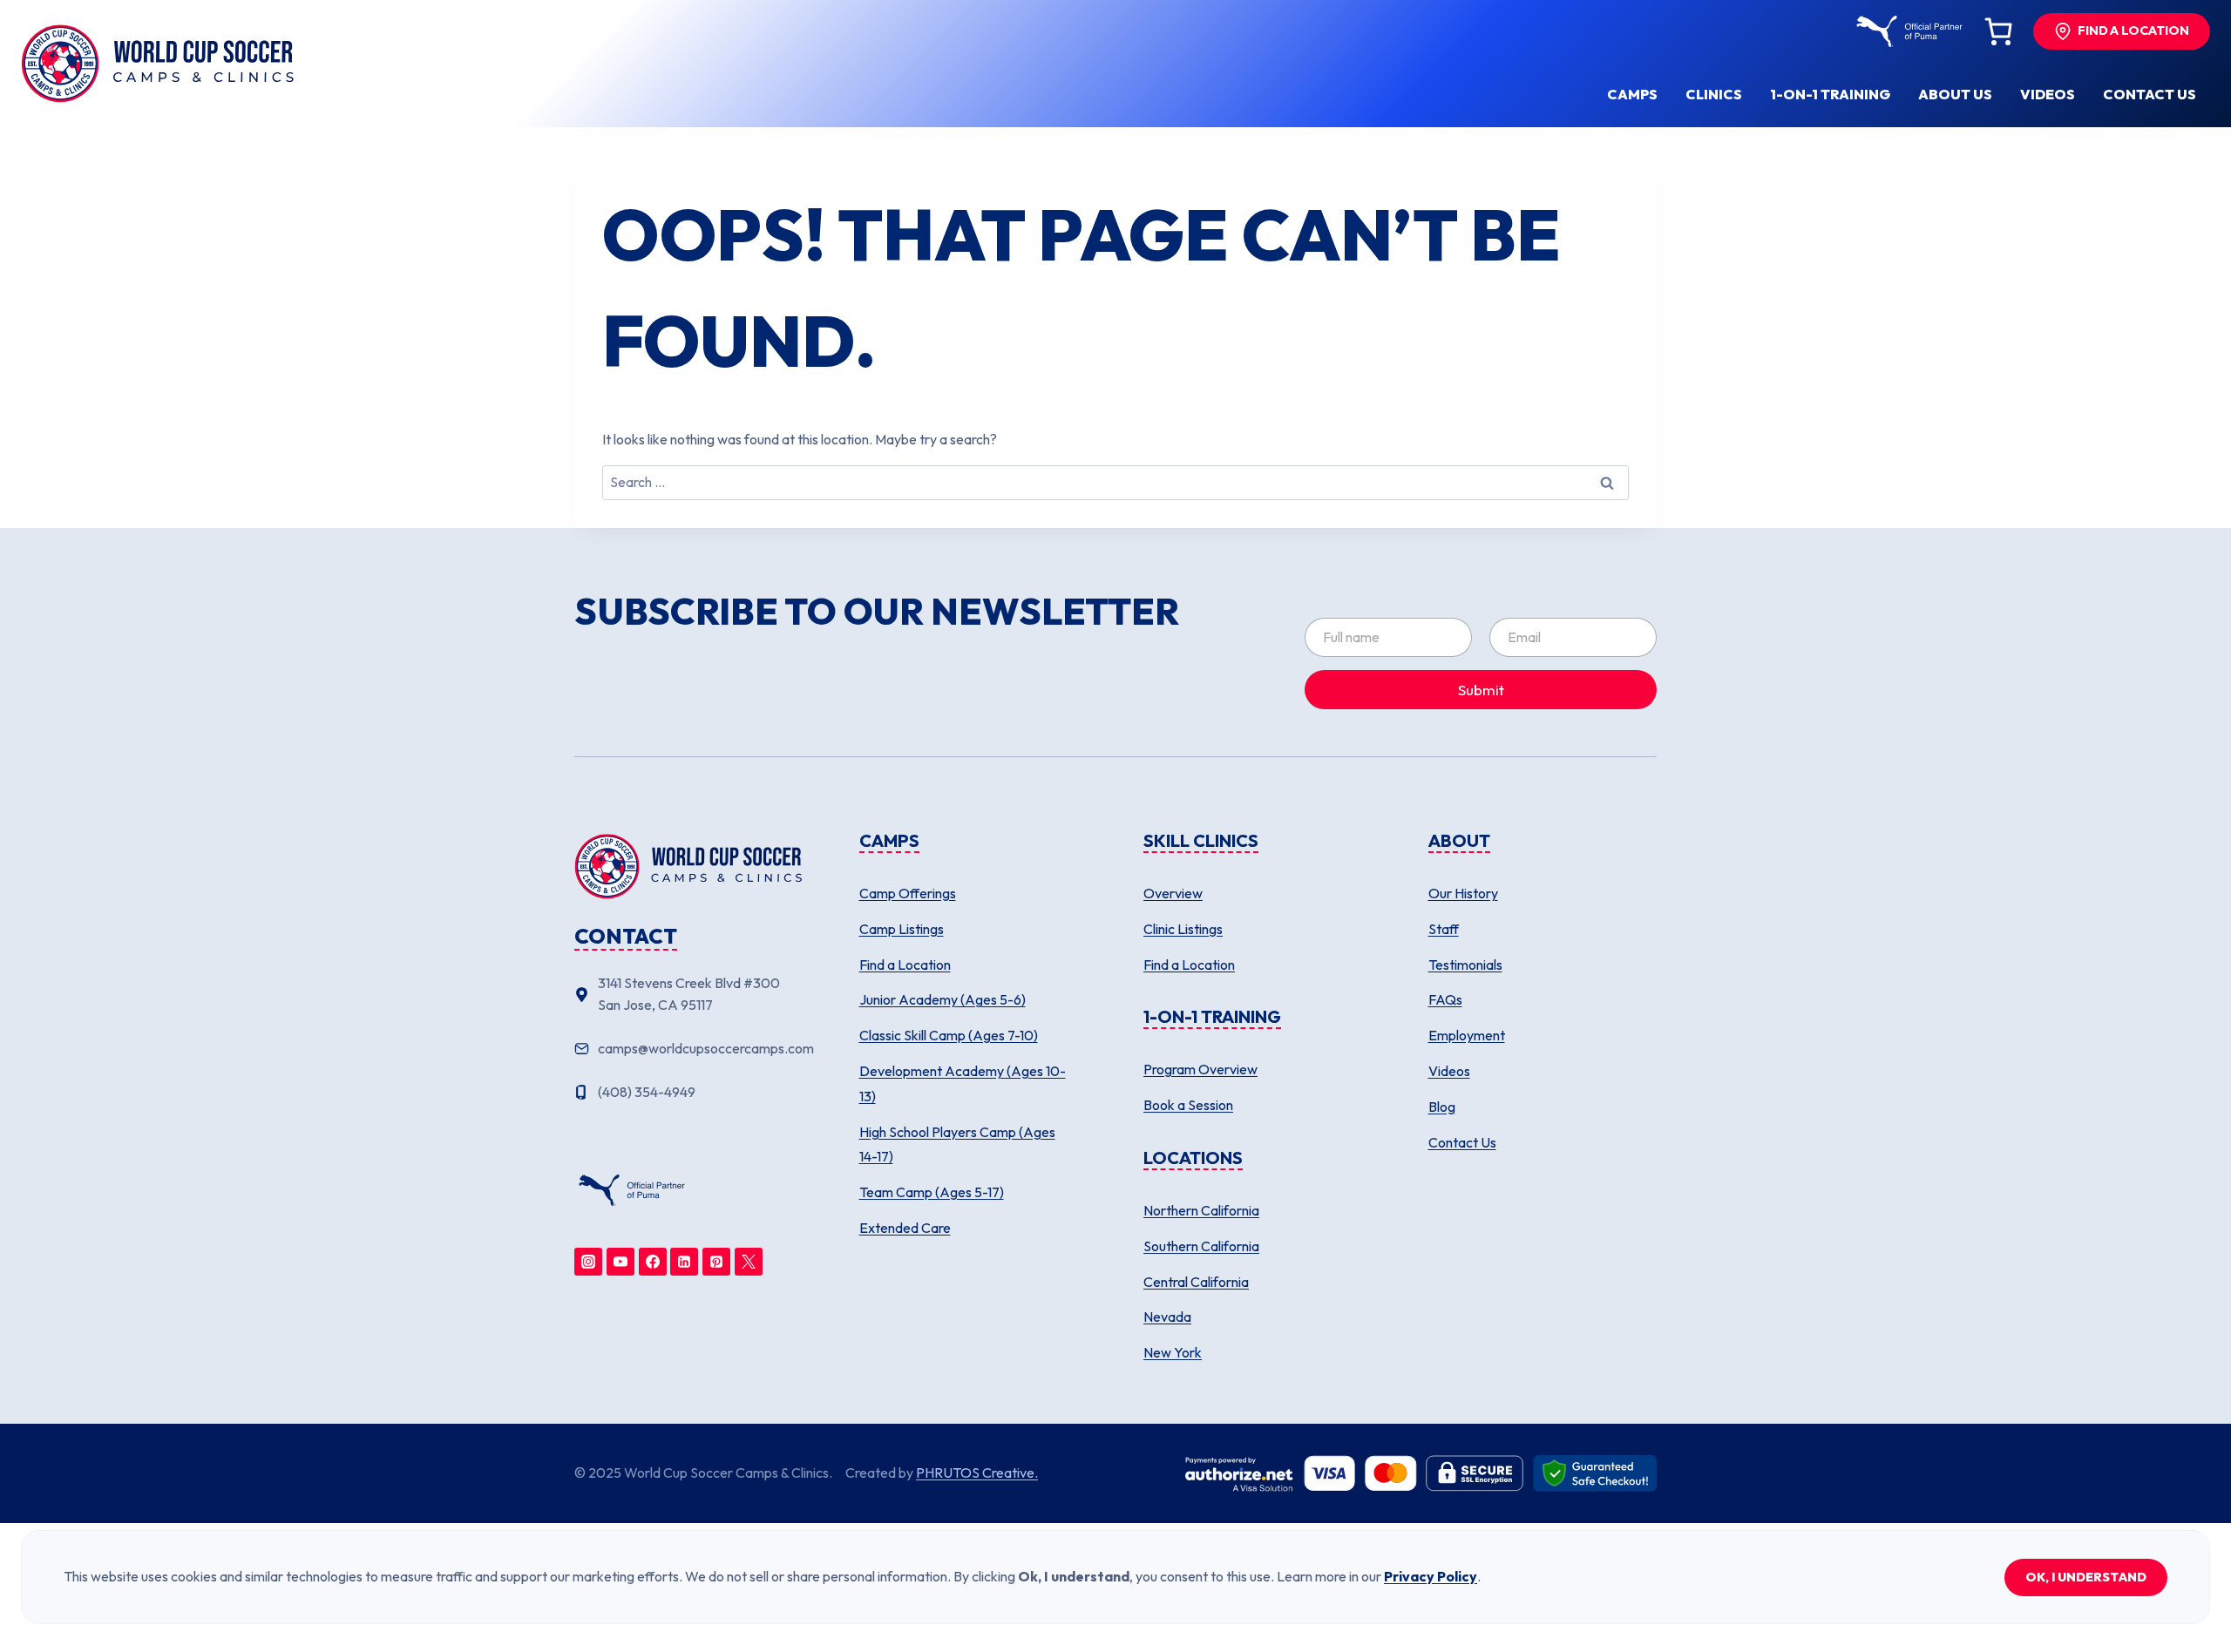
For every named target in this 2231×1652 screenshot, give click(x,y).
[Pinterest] (716, 1262)
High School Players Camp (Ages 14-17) (957, 1144)
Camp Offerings (908, 893)
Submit (1481, 690)
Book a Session (1188, 1105)
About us (1955, 94)
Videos (2048, 94)
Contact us (2150, 94)
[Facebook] (653, 1262)
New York (1173, 1352)
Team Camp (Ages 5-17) (932, 1192)
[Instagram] (588, 1262)
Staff (1444, 929)
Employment (1467, 1035)
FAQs (1445, 999)
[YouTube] (620, 1262)
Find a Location (905, 965)
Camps (1632, 94)
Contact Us (1462, 1142)
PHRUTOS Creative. (977, 1473)
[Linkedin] (684, 1262)
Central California (1196, 1282)
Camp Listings (902, 929)
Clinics (1714, 94)
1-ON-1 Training (1830, 94)
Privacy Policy (1431, 1576)
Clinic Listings (1183, 929)
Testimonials (1465, 965)
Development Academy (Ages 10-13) (963, 1083)
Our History (1463, 893)
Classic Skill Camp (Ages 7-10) (949, 1035)
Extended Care (905, 1228)
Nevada (1167, 1317)
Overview (1173, 893)
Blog (1442, 1107)
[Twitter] (749, 1262)
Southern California (1201, 1246)
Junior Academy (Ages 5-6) (943, 999)
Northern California (1201, 1210)
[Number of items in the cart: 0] (1998, 31)
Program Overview (1200, 1069)
